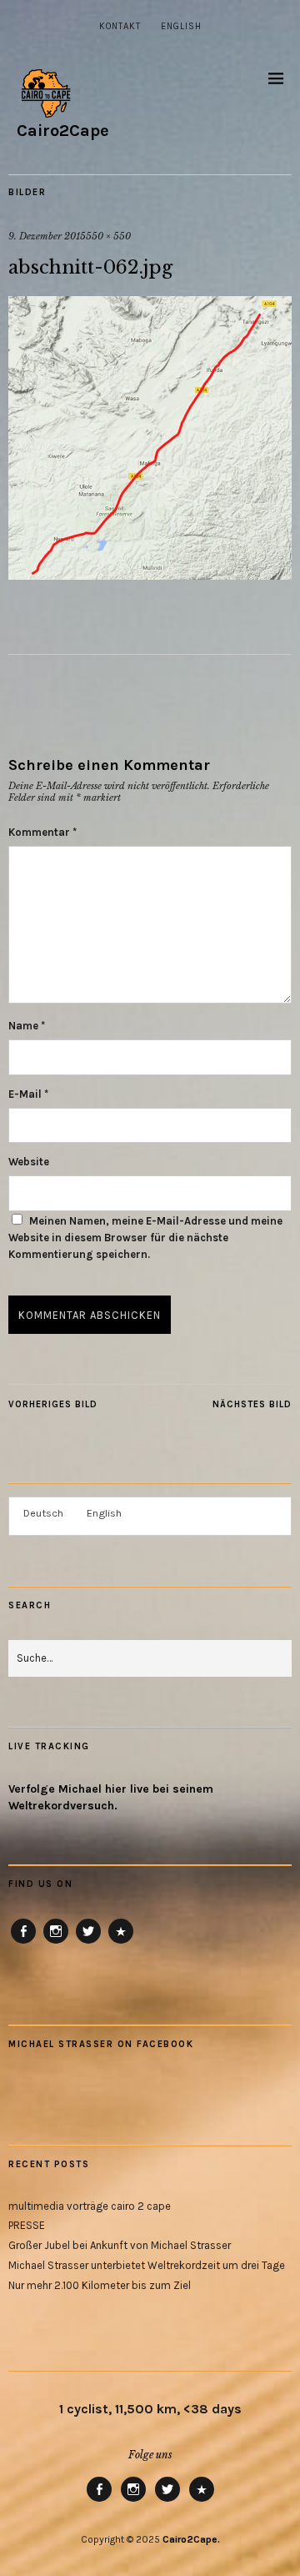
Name (27, 1026)
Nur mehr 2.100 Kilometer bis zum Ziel (100, 2285)
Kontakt (120, 26)
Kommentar (42, 832)
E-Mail (28, 1094)
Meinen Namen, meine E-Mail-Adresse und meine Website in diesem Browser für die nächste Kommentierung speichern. (145, 1238)
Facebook (24, 1943)
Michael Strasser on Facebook (101, 2044)
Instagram (56, 1943)
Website (29, 1162)
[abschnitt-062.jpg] (150, 575)
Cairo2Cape (63, 131)
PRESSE (27, 2225)
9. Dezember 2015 (47, 236)
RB (121, 1943)
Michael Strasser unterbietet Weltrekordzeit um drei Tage (147, 2265)
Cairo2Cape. (191, 2539)
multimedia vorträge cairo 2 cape (90, 2206)
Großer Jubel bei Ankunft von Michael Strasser (120, 2245)
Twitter (88, 1943)
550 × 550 (108, 236)
